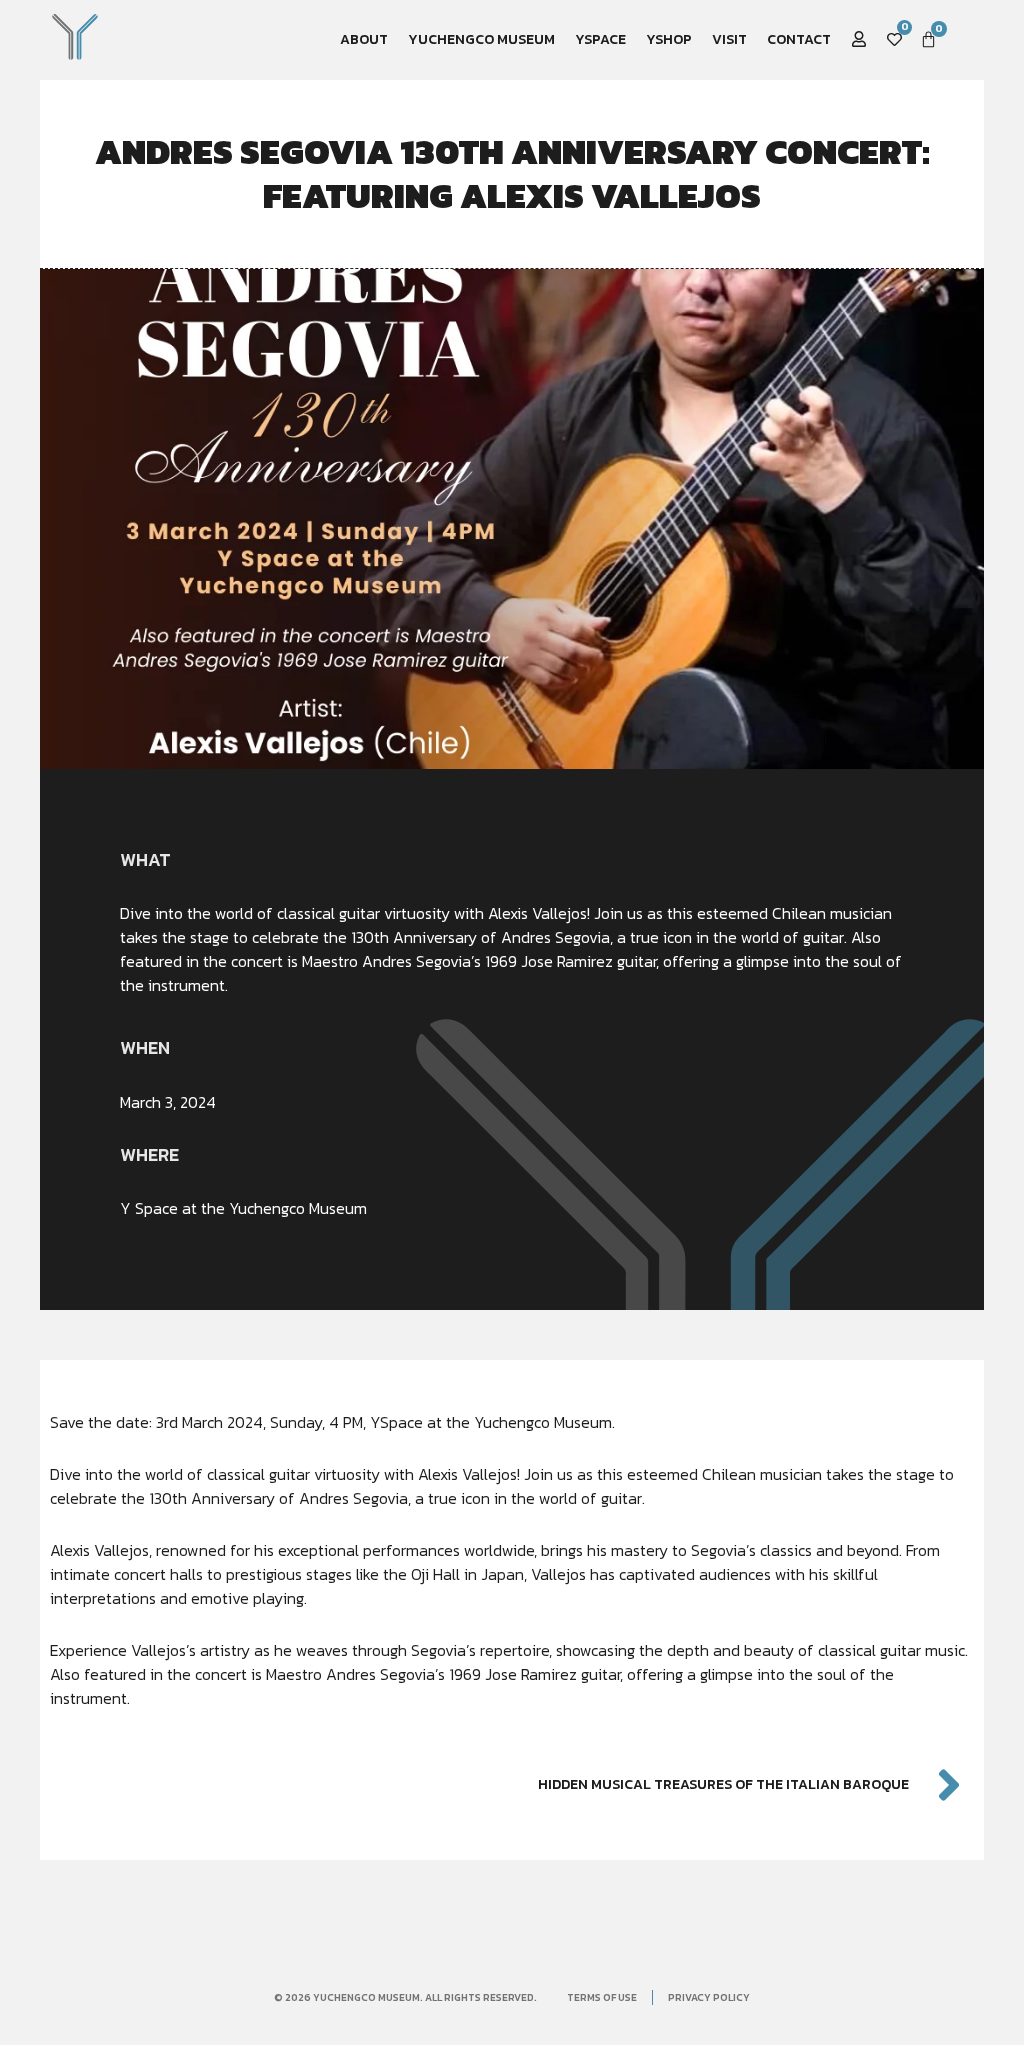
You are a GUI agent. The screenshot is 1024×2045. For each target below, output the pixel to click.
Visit (729, 39)
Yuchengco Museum (481, 39)
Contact (799, 39)
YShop (669, 39)
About (364, 39)
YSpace (600, 39)
